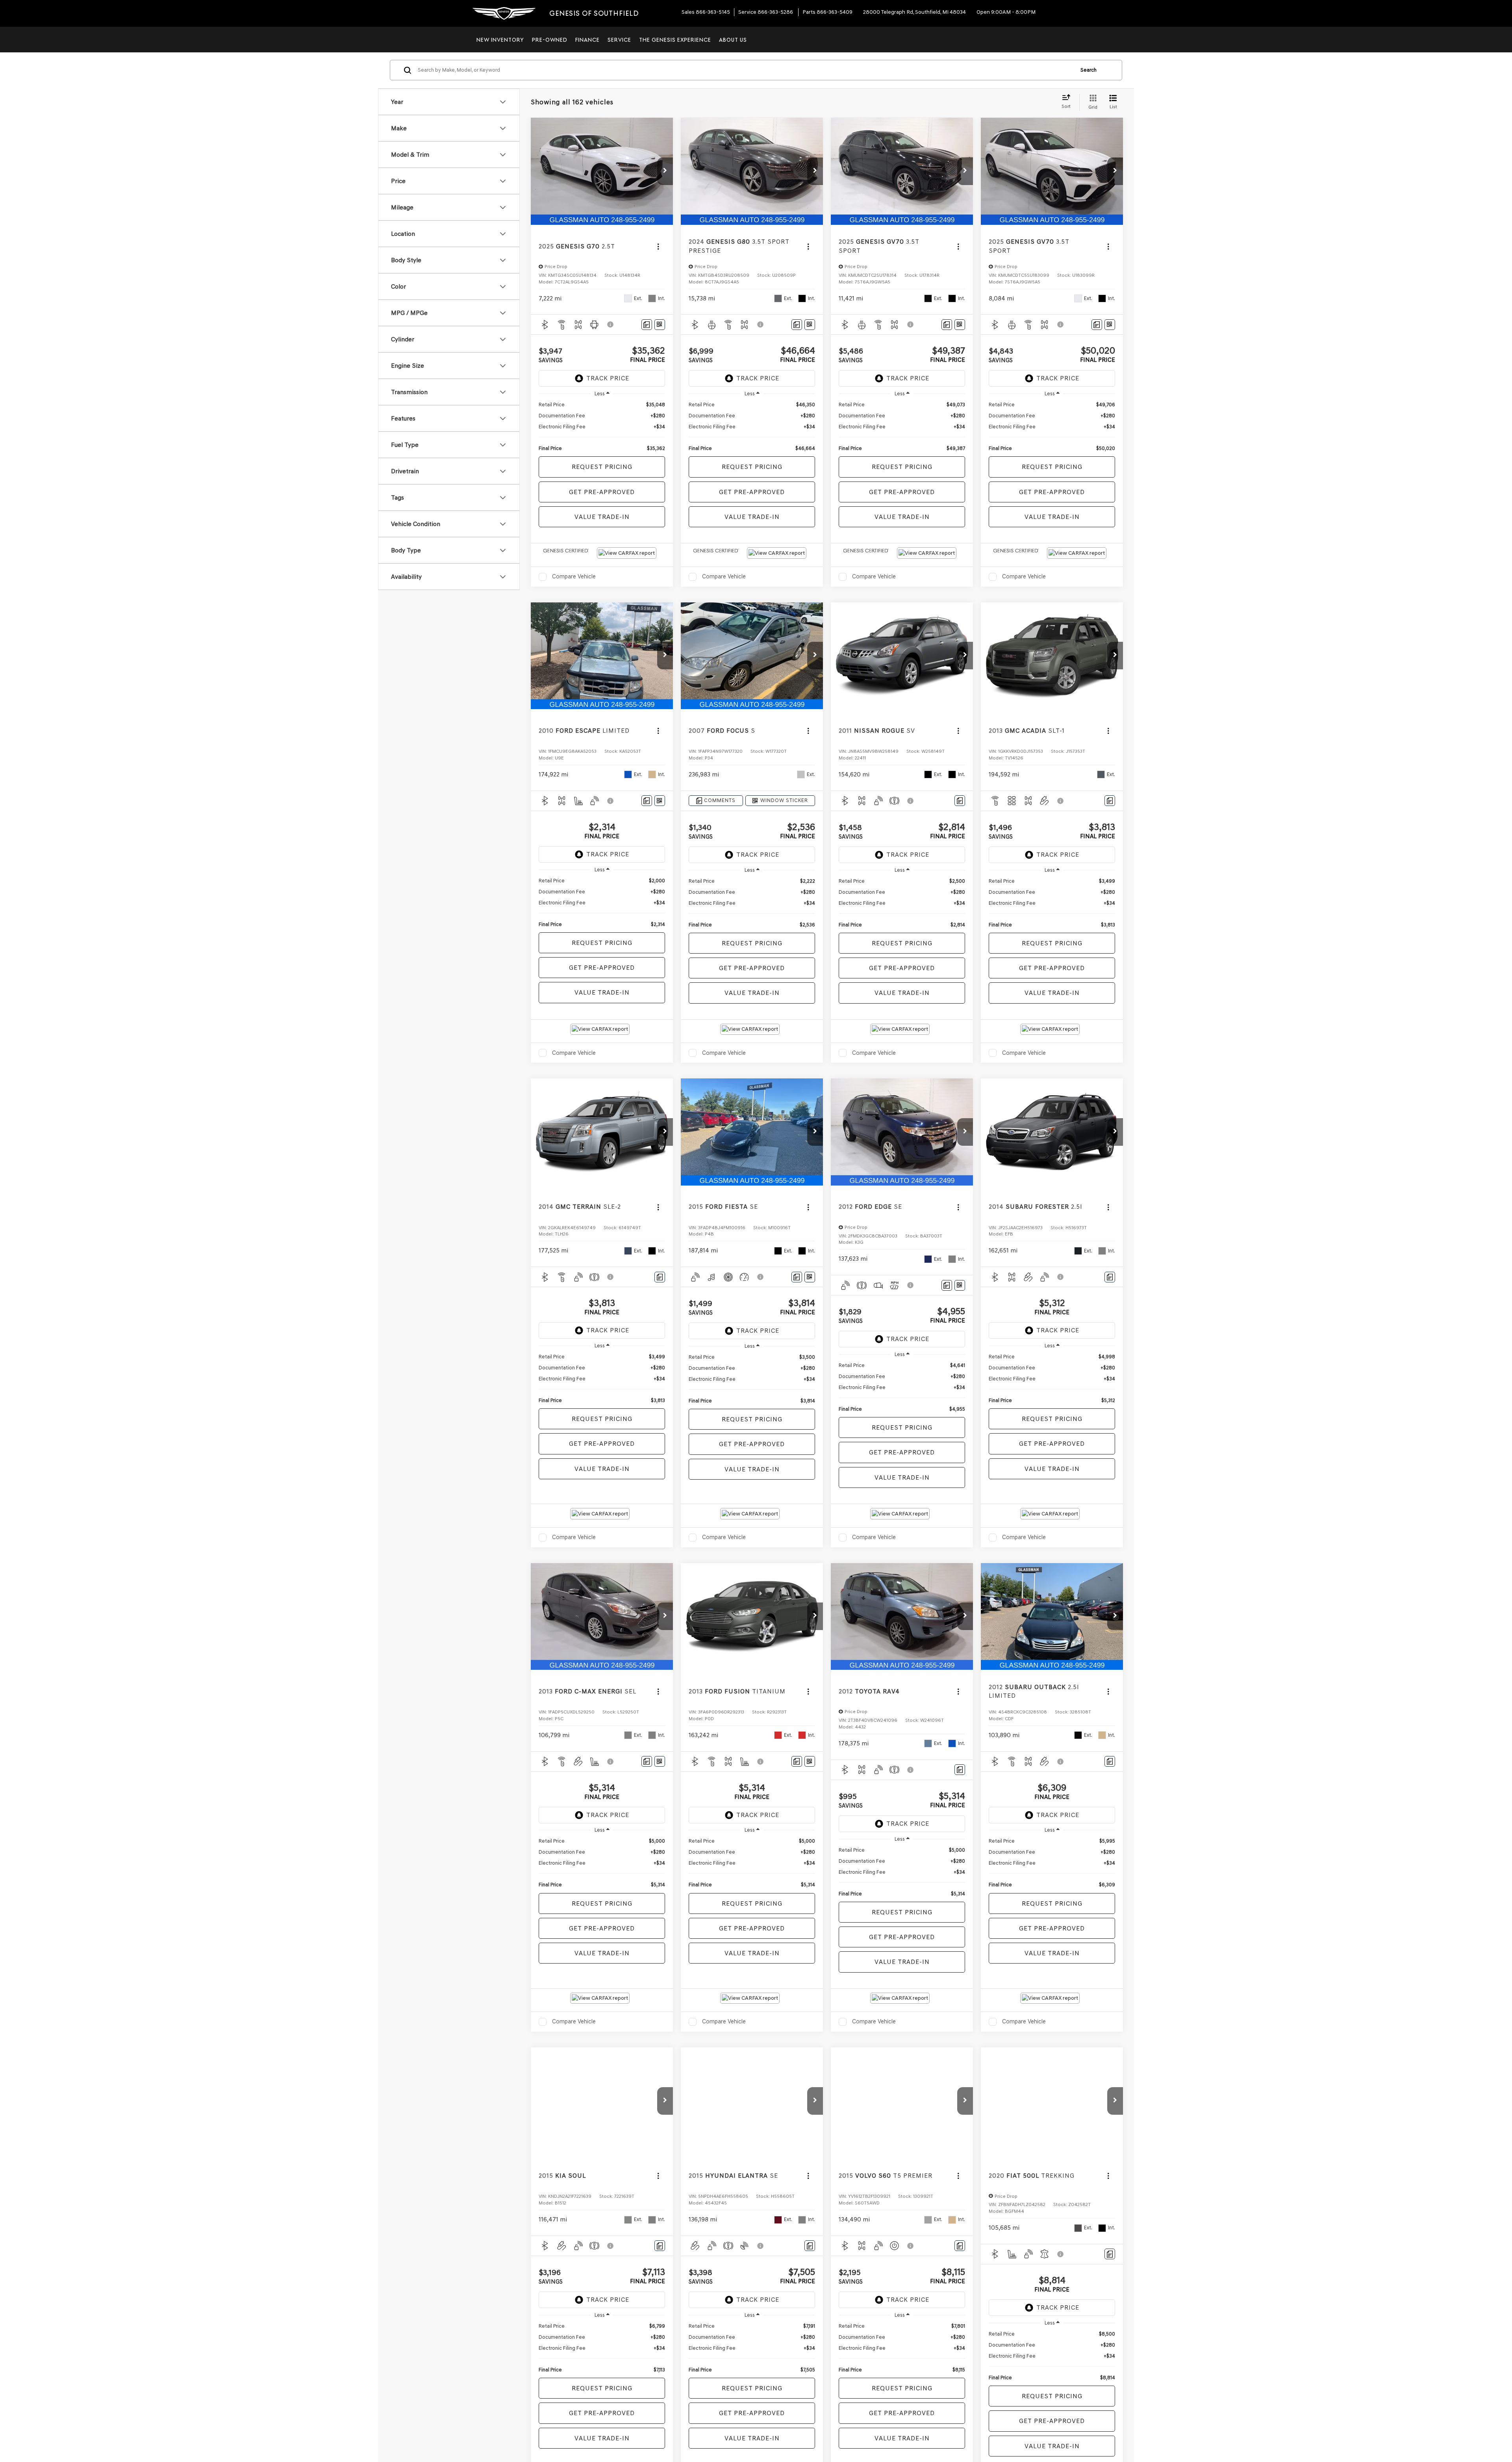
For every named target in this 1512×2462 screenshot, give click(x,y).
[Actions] (658, 246)
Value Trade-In (602, 517)
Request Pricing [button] (602, 467)
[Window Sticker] (660, 325)
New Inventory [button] (500, 40)
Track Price (608, 378)
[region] (602, 427)
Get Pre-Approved (602, 492)
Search (1089, 70)
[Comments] (647, 325)
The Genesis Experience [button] (675, 40)
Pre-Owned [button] (550, 40)
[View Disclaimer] (611, 324)
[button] (665, 171)
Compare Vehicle (574, 576)
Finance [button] (587, 40)
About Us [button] (733, 40)
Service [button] (619, 40)
